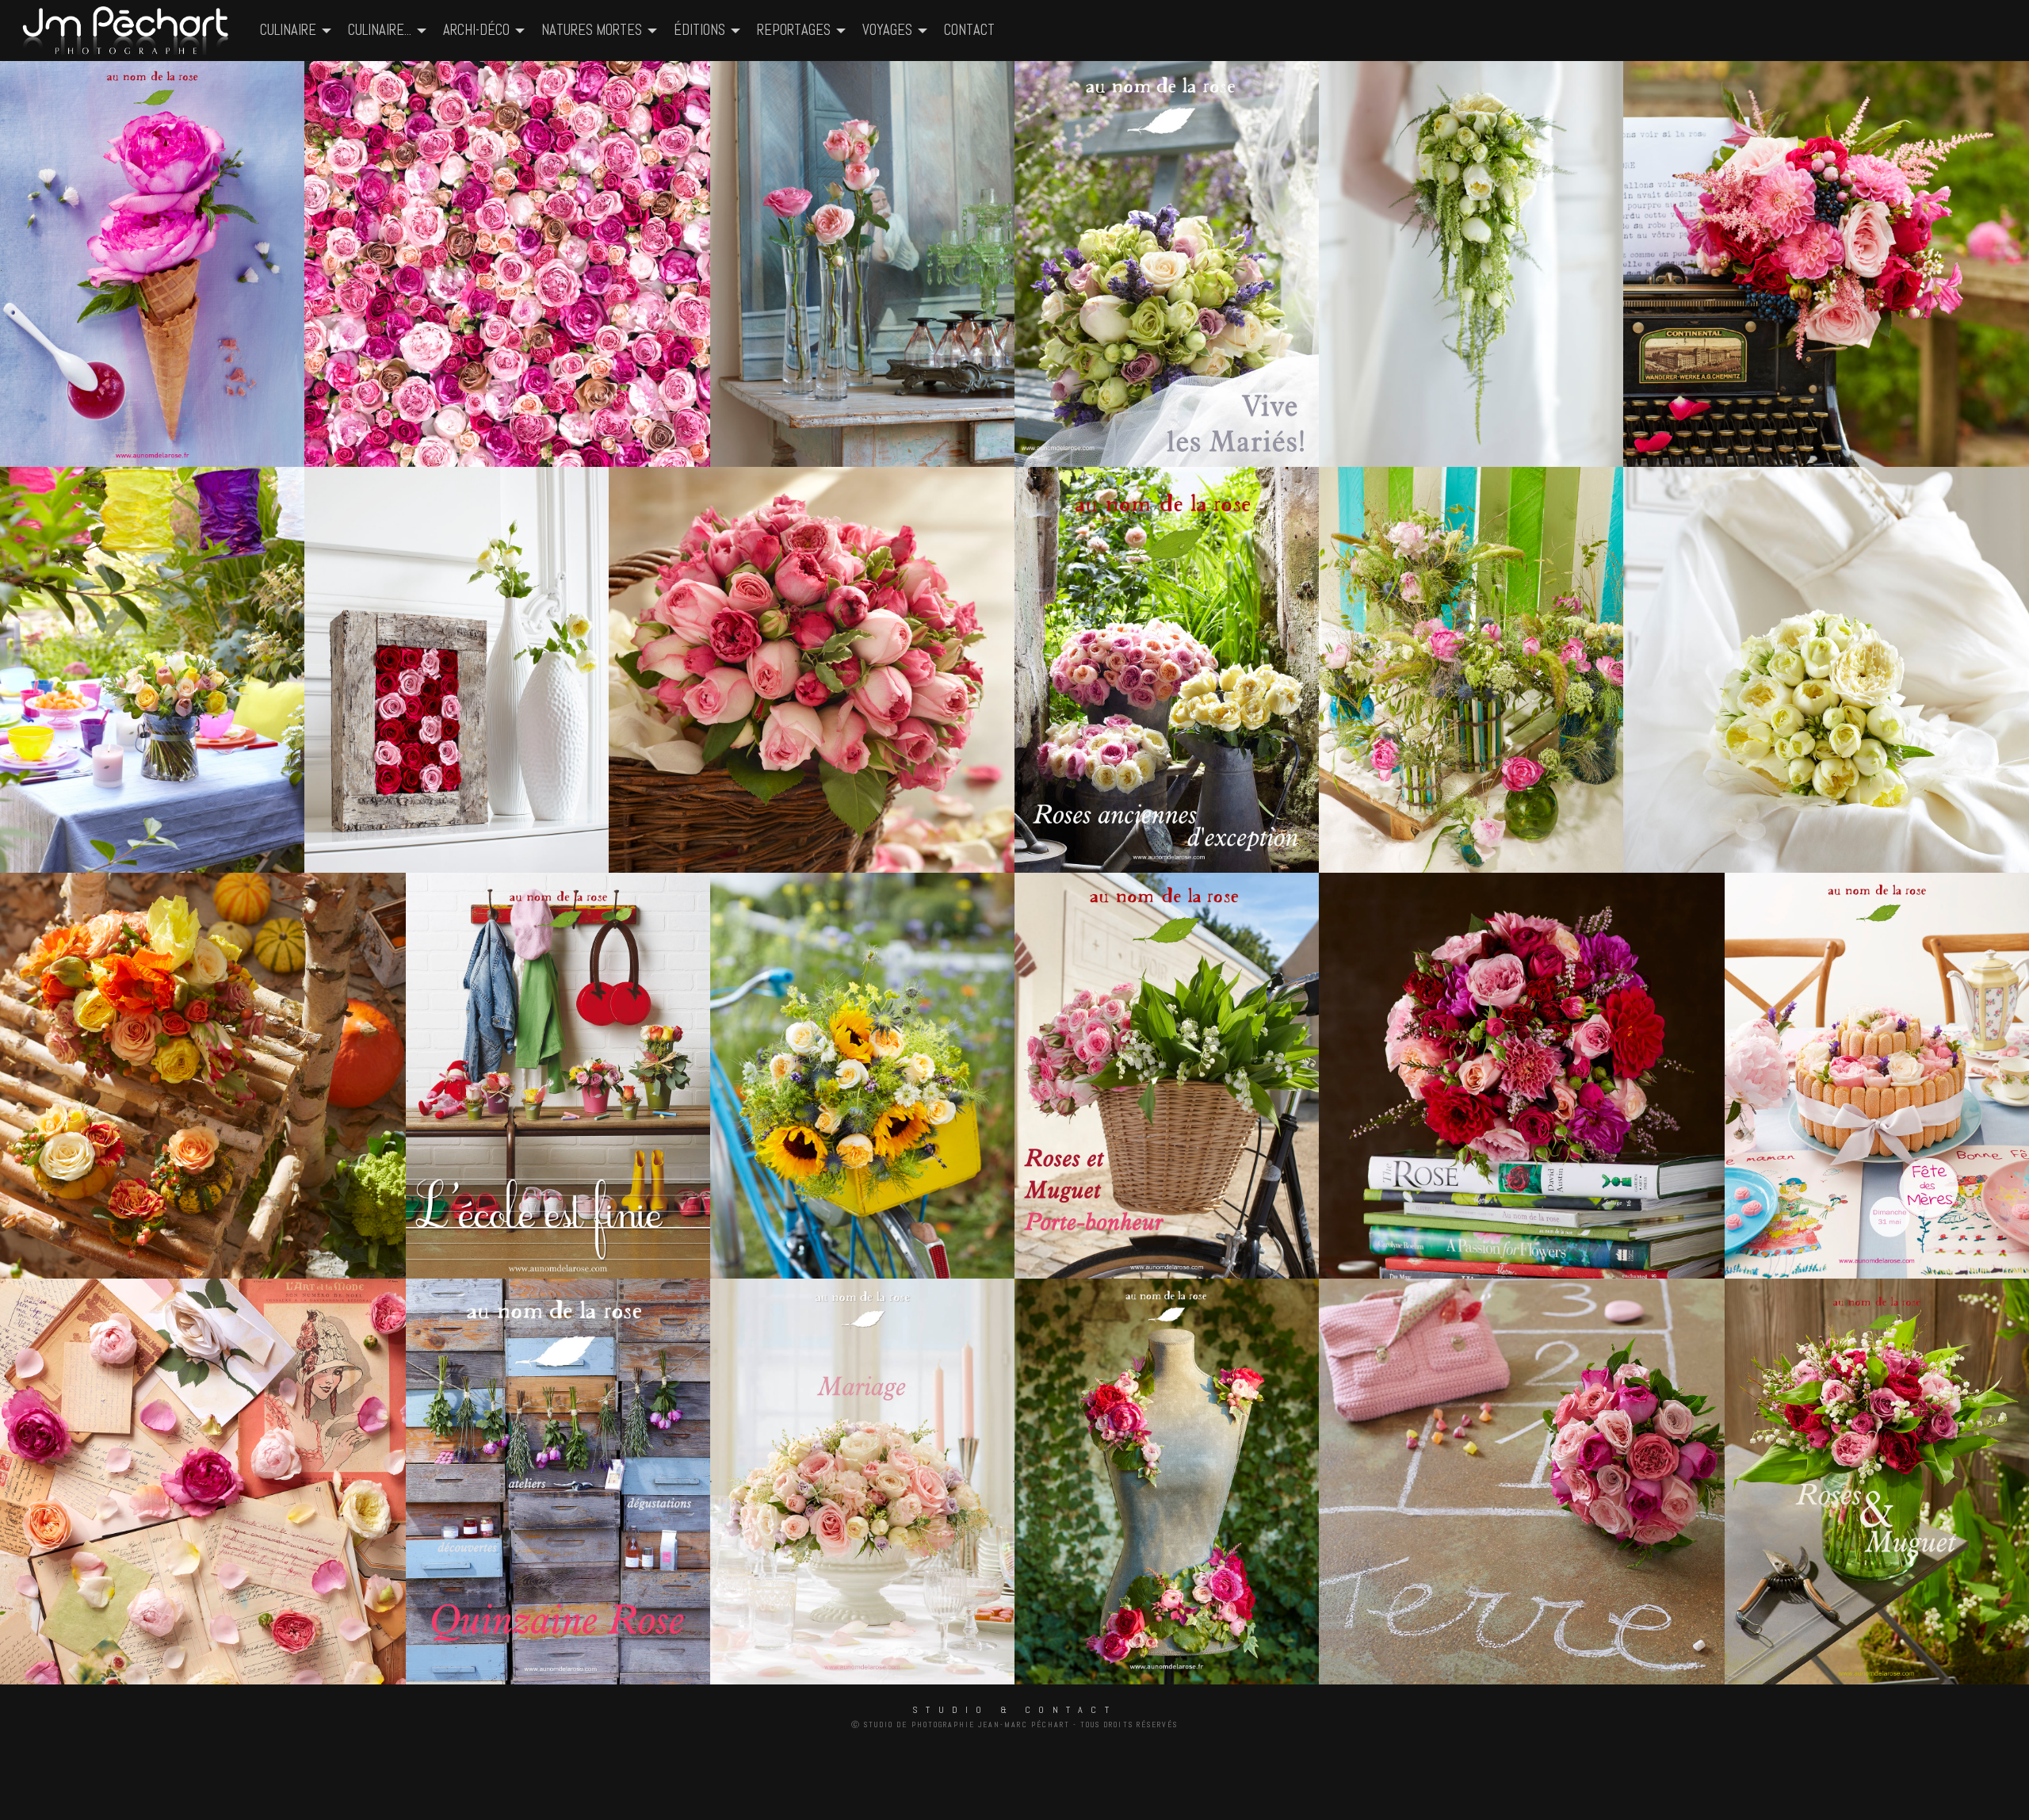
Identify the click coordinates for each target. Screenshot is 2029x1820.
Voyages (887, 30)
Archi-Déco (476, 30)
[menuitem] (127, 31)
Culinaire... (380, 30)
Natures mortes (592, 30)
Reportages (794, 30)
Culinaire (288, 30)
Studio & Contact (1014, 1710)
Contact (969, 30)
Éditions (699, 30)
